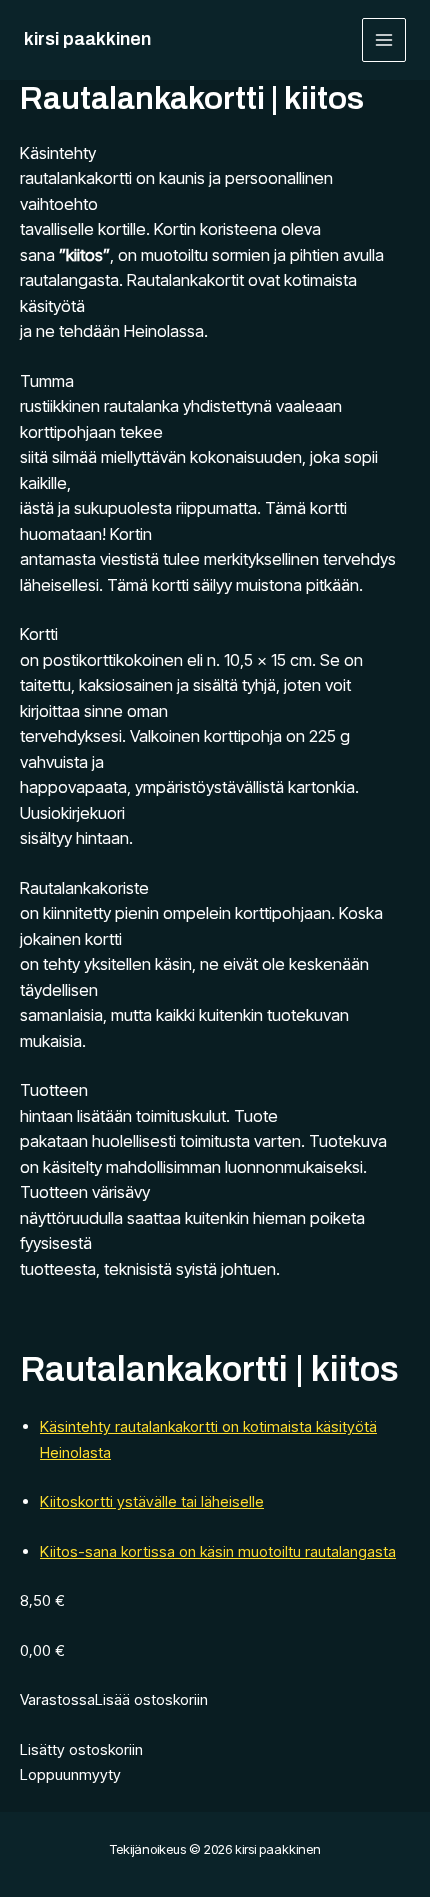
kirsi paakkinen (87, 39)
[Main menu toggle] (384, 40)
